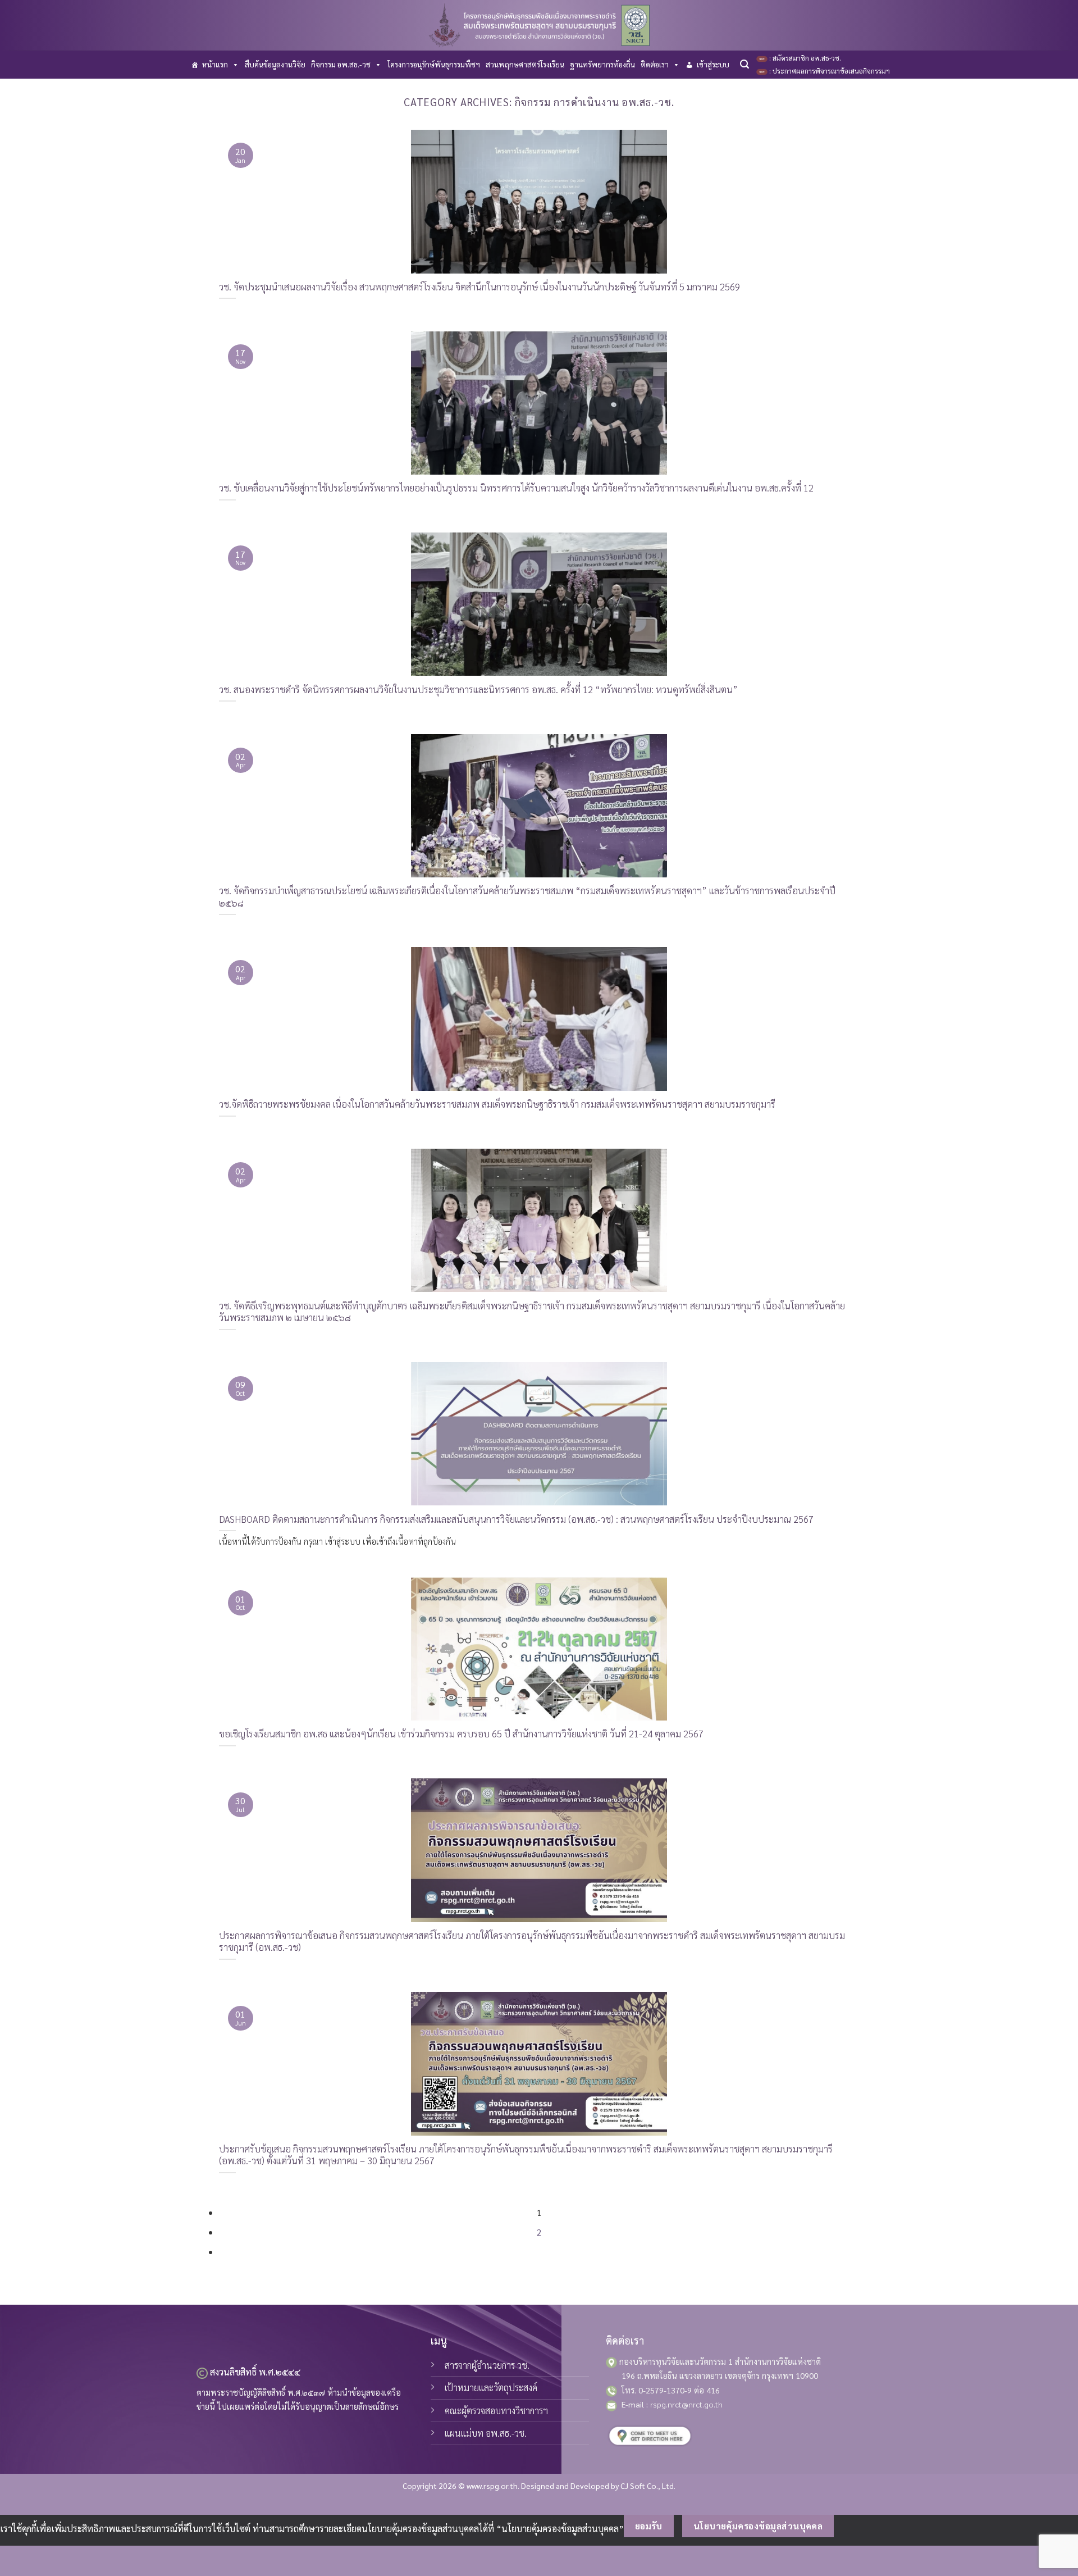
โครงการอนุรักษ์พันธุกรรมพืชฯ (434, 64)
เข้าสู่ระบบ (713, 64)
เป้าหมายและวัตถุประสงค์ (491, 2388)
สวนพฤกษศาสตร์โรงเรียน (525, 64)
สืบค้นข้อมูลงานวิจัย (275, 64)
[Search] (744, 64)
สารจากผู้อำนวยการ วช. (487, 2365)
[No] (854, 2526)
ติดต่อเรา (655, 64)
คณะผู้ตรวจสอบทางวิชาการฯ (496, 2411)
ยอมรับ (649, 2526)
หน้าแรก (215, 64)
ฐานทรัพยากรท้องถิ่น (602, 64)
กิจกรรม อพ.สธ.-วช (341, 64)
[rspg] (539, 25)
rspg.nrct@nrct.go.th (686, 2404)
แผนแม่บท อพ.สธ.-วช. (486, 2433)
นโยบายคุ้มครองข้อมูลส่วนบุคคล (758, 2526)
